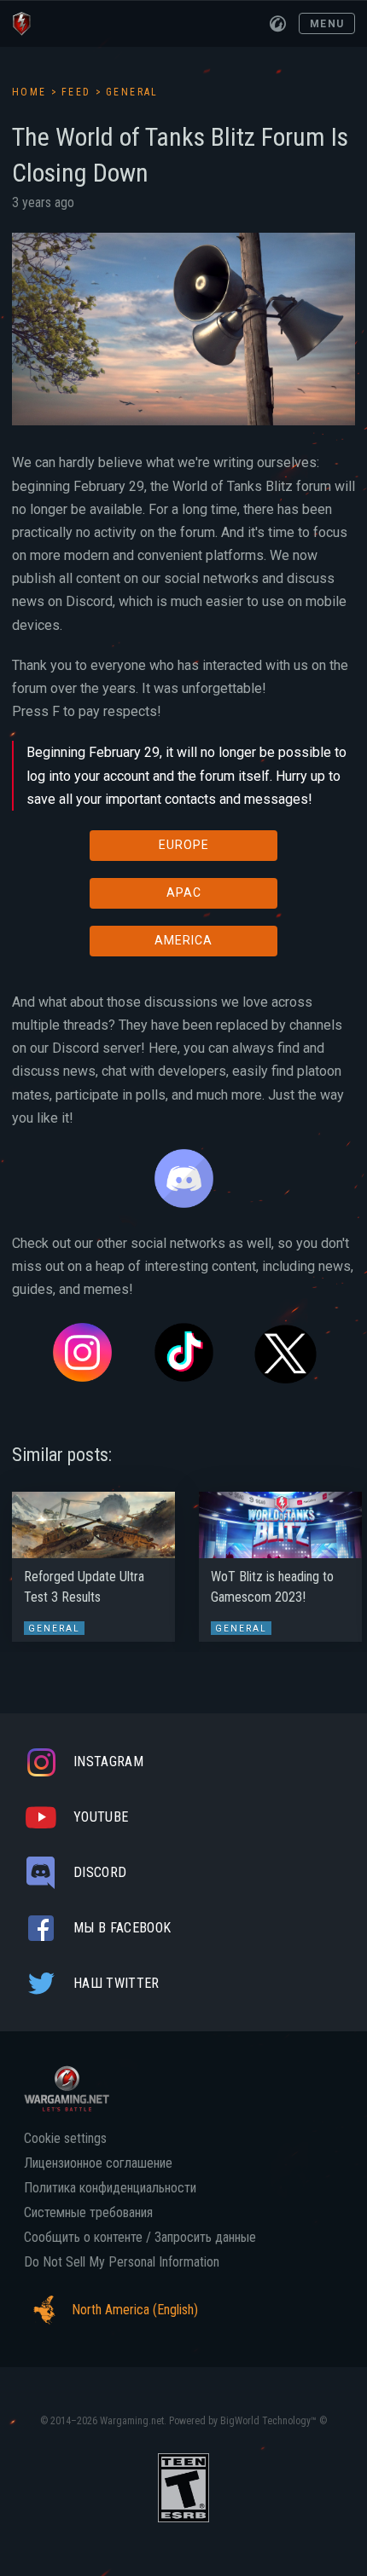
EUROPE (184, 845)
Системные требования (88, 2213)
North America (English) (135, 2310)
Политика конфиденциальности (110, 2188)
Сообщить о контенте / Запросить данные (140, 2238)
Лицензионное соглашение (98, 2163)
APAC (184, 892)
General (132, 92)
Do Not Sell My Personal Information (122, 2262)
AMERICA (183, 940)
